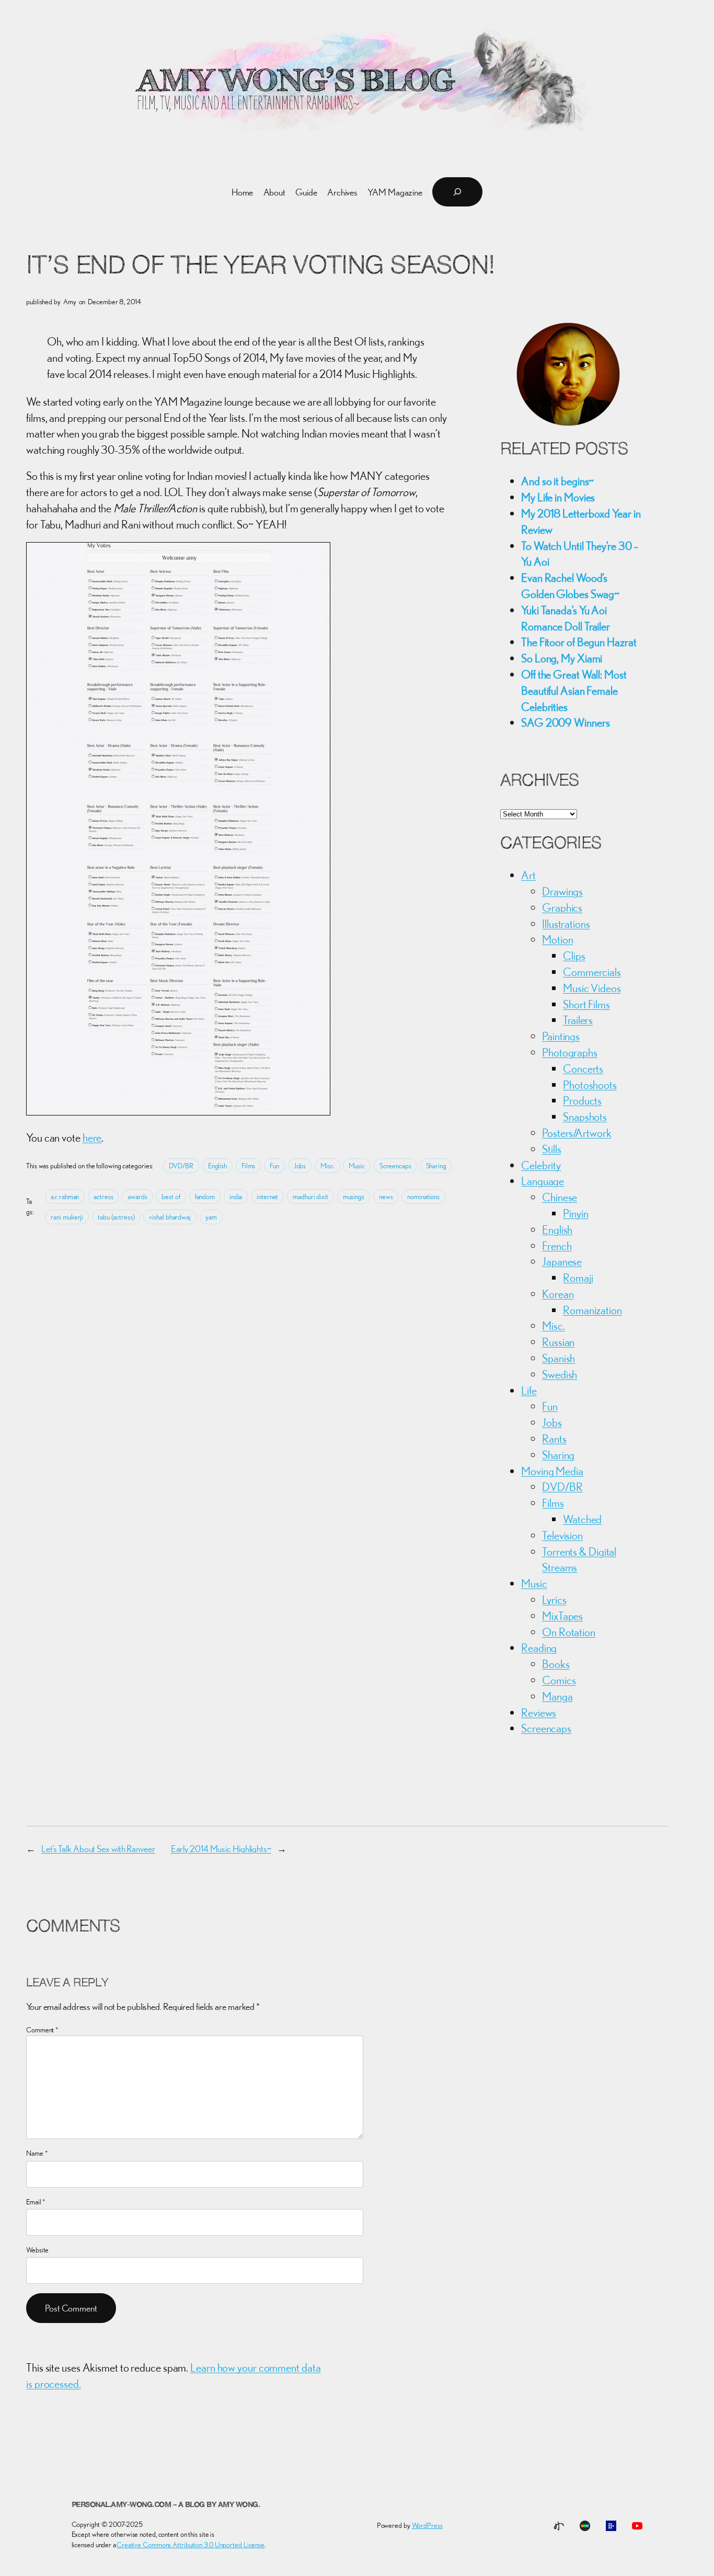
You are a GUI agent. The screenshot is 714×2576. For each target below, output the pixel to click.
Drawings (562, 891)
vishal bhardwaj (170, 1217)
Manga (557, 1696)
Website (37, 2250)
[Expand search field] (457, 192)
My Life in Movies (558, 497)
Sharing (436, 1166)
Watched (582, 1519)
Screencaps (395, 1166)
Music (357, 1166)
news (386, 1197)
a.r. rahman (65, 1197)
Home (243, 192)
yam (211, 1217)
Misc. (327, 1166)
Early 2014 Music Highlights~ (221, 1849)
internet (267, 1197)
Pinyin (575, 1213)
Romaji (578, 1278)
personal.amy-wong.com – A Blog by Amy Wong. (166, 2505)
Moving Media (552, 1471)
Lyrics (554, 1600)
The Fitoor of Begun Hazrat (579, 642)
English (217, 1166)
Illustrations (566, 924)
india (236, 1197)
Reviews (539, 1712)
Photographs (570, 1052)
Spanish (558, 1358)
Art (528, 875)
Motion (557, 939)
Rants (554, 1439)
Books (556, 1664)
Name (37, 2153)
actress (103, 1197)
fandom (205, 1197)
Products (582, 1100)
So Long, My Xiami (562, 658)
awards (137, 1197)
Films (249, 1166)
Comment (42, 2030)
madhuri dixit (310, 1197)
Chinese (560, 1197)
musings (354, 1197)
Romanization (592, 1310)
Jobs (300, 1166)
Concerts (583, 1068)
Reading (539, 1648)
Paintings (561, 1036)
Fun (274, 1166)
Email (36, 2202)
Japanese (562, 1261)
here (92, 1137)
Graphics (562, 907)
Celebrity (541, 1165)
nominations (423, 1197)
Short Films (586, 1004)
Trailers (578, 1020)
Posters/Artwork (577, 1133)
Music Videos (592, 988)
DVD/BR (181, 1166)
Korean (558, 1294)
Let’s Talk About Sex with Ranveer (98, 1849)
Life (529, 1390)
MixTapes (562, 1616)
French (557, 1246)
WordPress (427, 2525)
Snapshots (585, 1117)
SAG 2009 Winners (565, 722)
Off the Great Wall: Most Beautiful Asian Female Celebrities (574, 691)
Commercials (592, 972)
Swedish (560, 1374)
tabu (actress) (116, 1217)
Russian (558, 1342)
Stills (551, 1149)
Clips (574, 956)
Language (543, 1181)
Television (562, 1535)
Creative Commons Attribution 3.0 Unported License (191, 2545)
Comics (559, 1680)
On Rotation (569, 1632)
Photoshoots (590, 1085)
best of (171, 1197)
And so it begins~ (557, 481)
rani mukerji (67, 1217)
